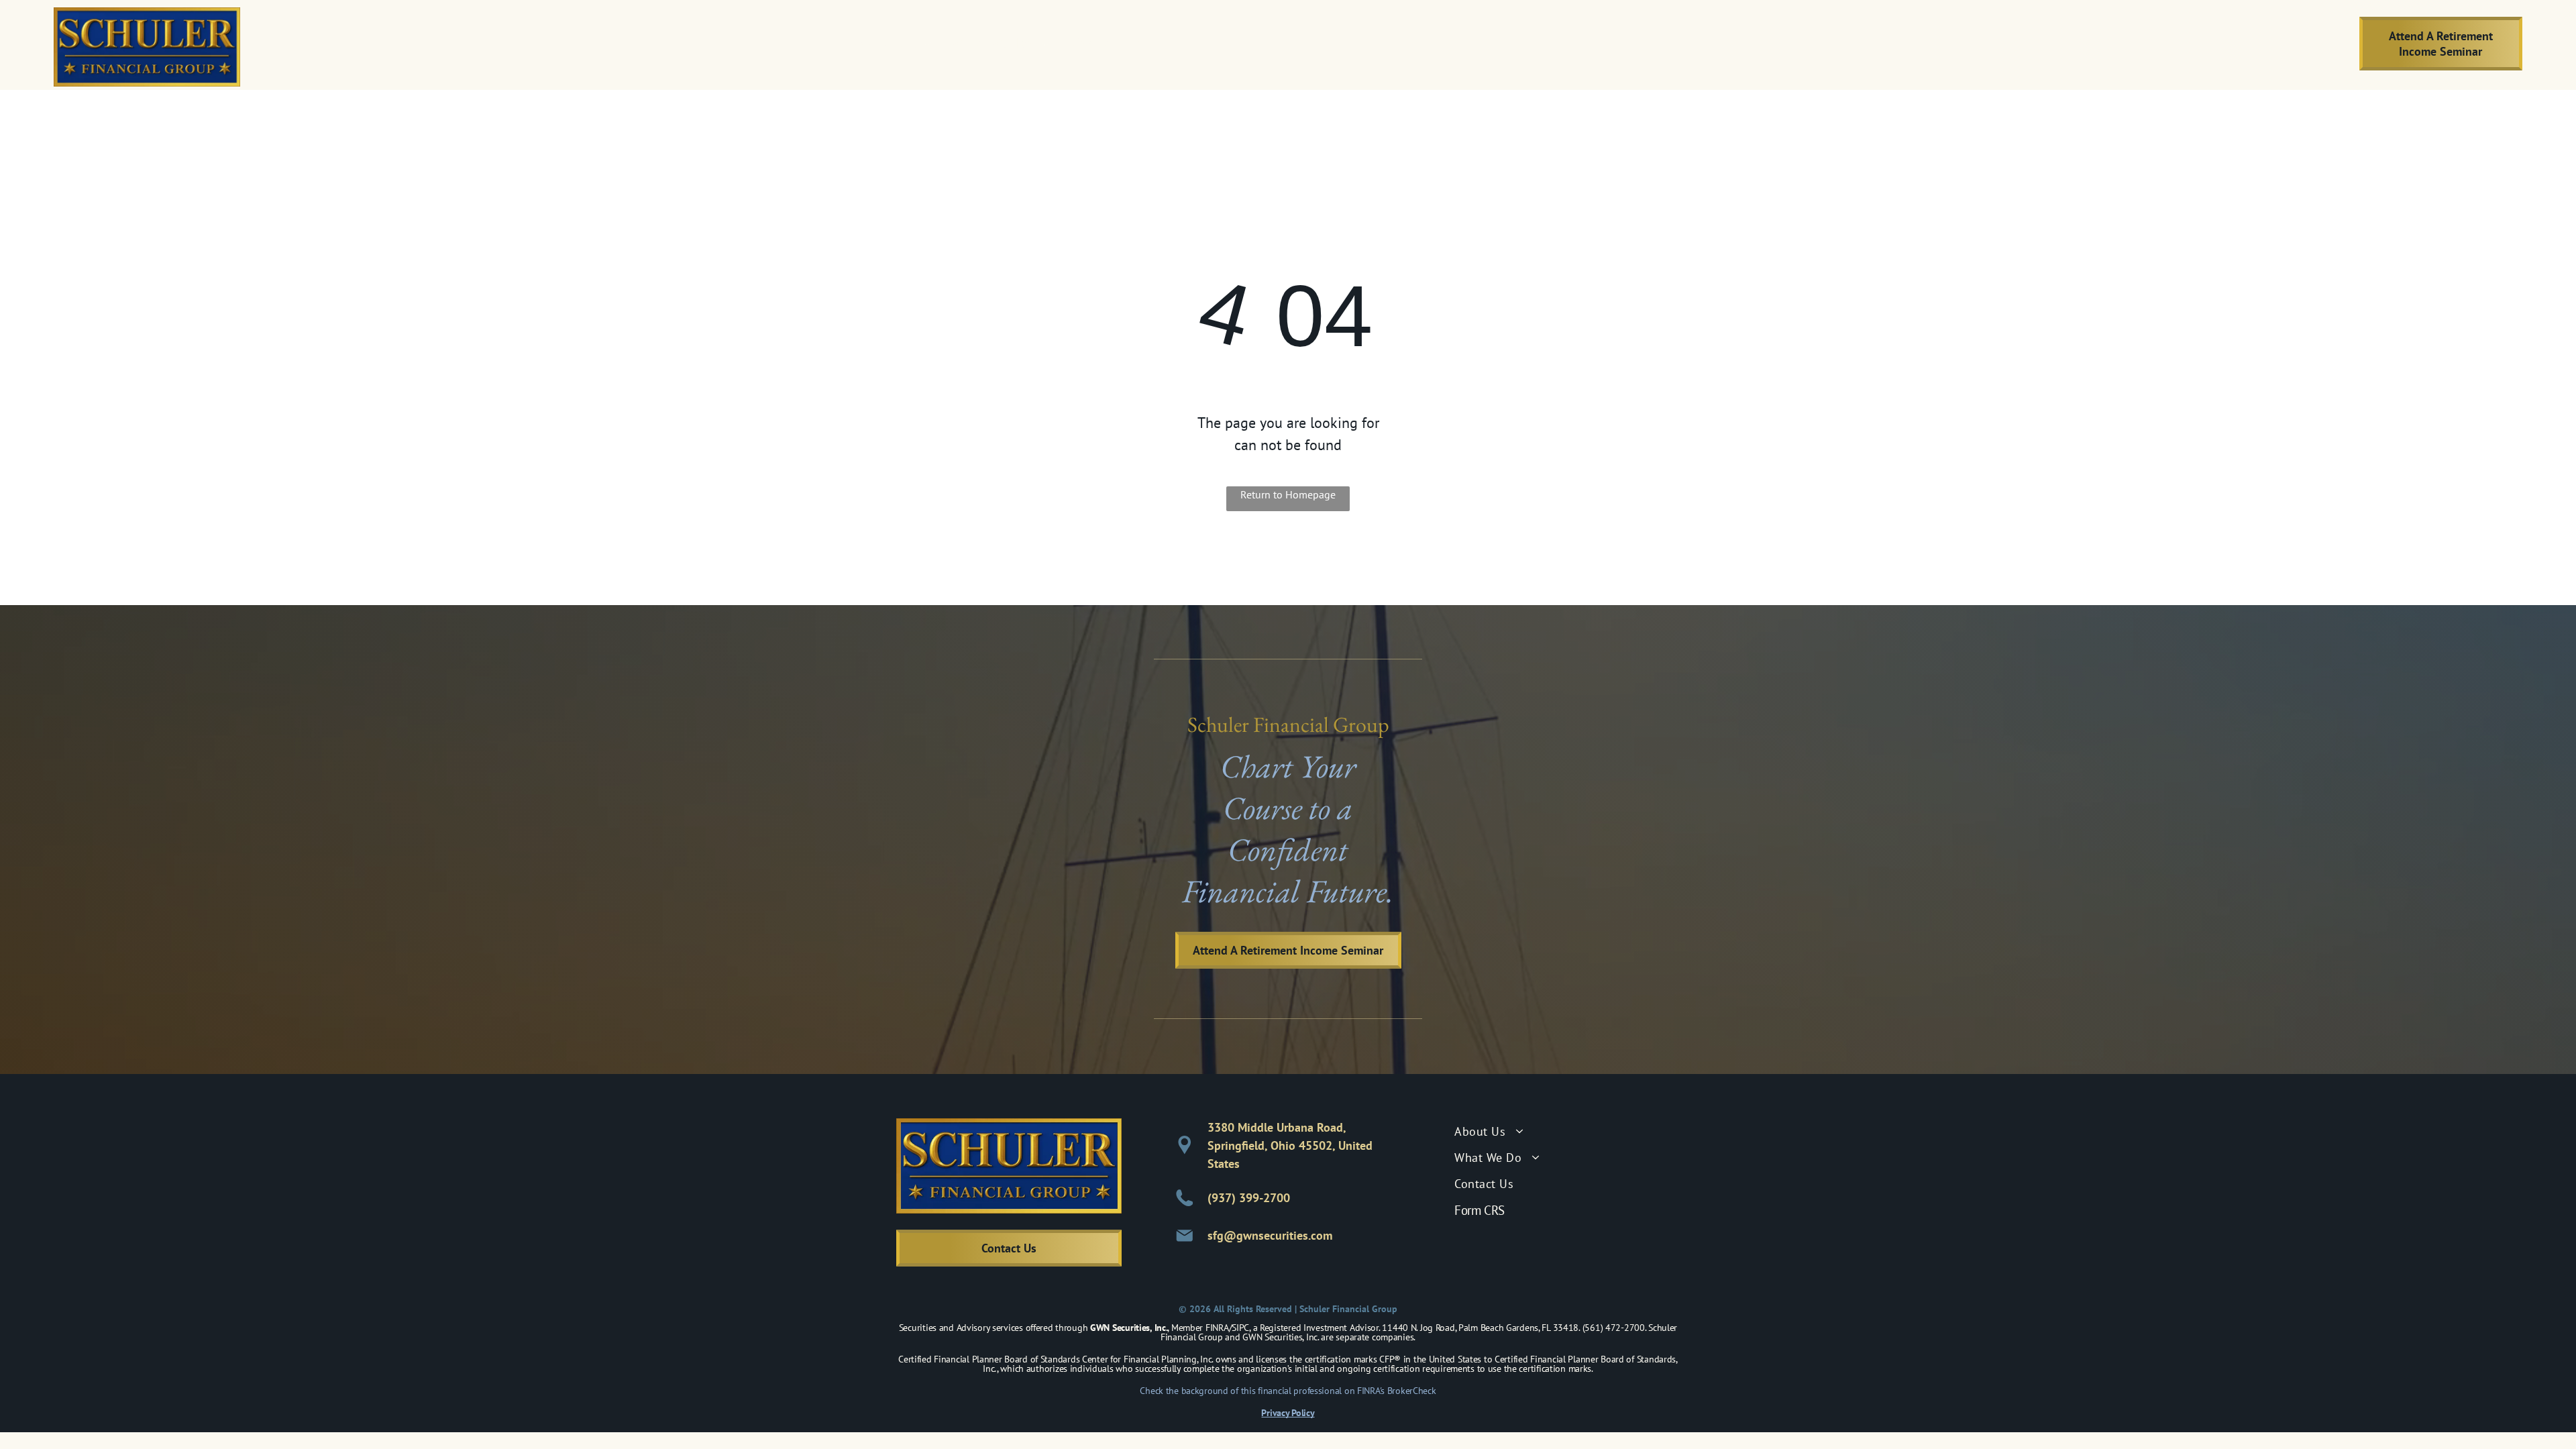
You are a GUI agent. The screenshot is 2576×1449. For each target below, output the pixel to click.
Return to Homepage (1288, 494)
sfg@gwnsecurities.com (1270, 1235)
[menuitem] (893, 44)
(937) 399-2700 (1249, 1198)
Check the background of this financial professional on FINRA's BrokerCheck (1288, 1391)
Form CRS (1480, 1210)
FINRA (1217, 1328)
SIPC (1240, 1328)
